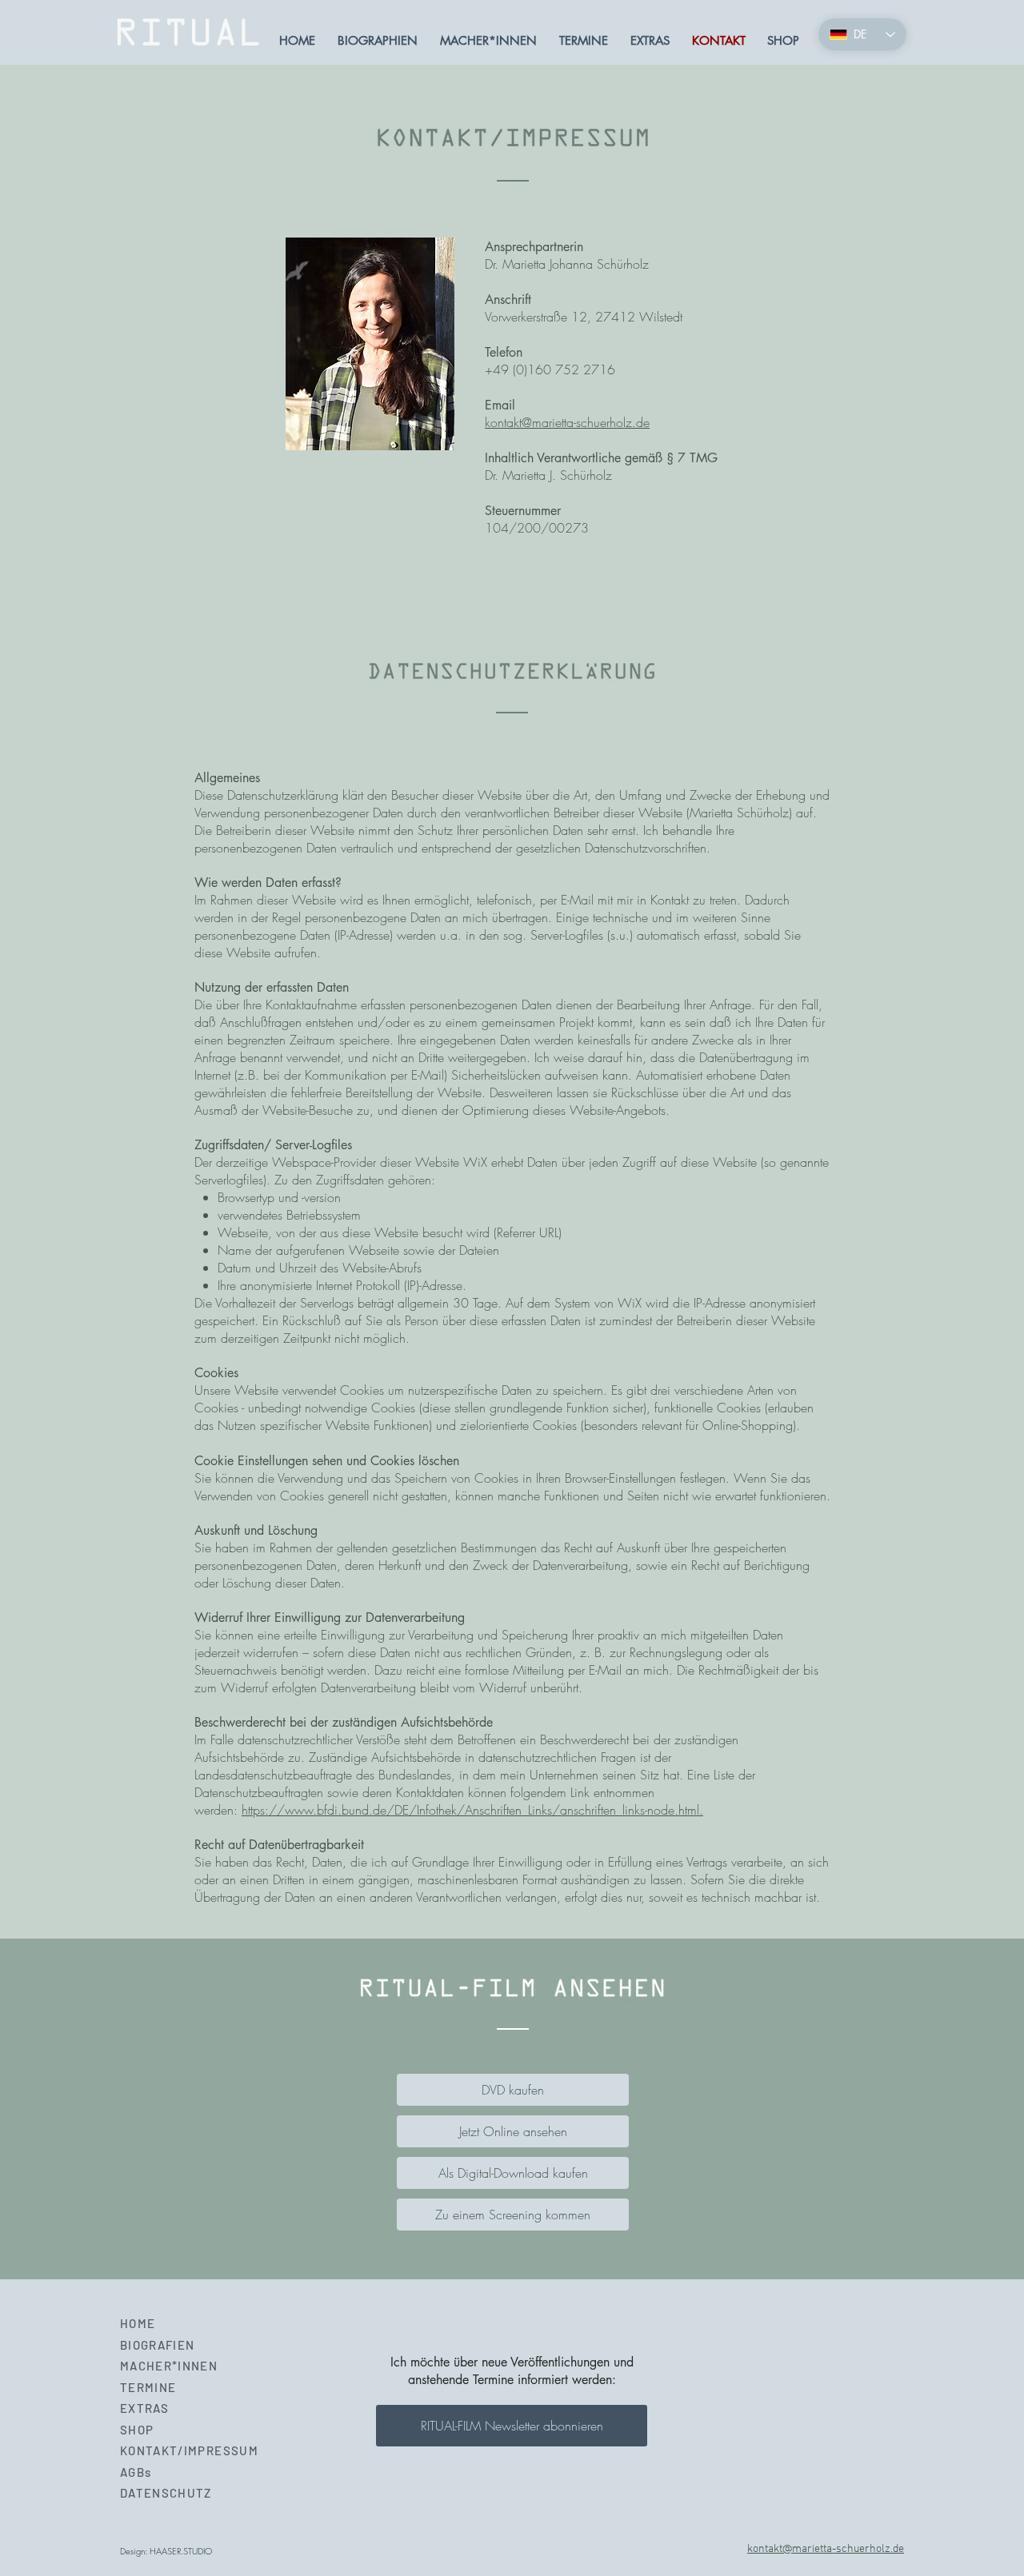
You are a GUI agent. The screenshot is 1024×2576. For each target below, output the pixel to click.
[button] (512, 2426)
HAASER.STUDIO (181, 2551)
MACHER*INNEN (169, 2366)
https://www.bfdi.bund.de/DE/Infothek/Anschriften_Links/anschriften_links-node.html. (472, 1810)
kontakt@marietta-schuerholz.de (567, 422)
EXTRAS (144, 2408)
